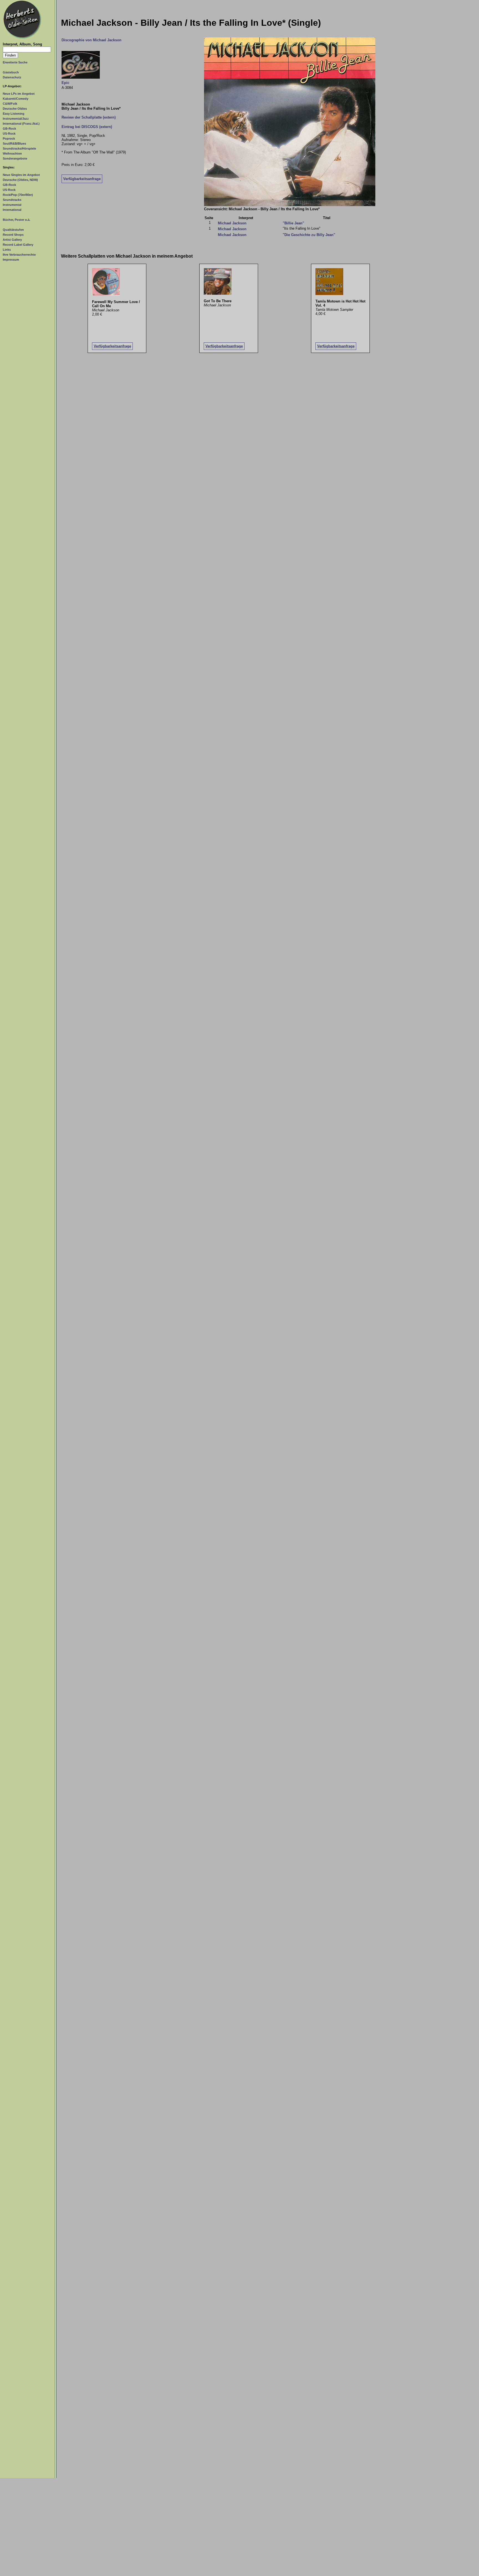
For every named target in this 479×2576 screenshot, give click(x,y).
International (12, 210)
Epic (65, 83)
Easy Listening (14, 114)
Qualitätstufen (13, 230)
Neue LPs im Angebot (19, 94)
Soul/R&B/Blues (14, 143)
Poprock (9, 139)
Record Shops (13, 235)
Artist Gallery (12, 240)
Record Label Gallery (18, 245)
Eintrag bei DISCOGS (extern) (87, 127)
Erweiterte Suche (15, 62)
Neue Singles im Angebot (21, 175)
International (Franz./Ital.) (21, 124)
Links (7, 250)
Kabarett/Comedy (16, 99)
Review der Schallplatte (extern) (89, 117)
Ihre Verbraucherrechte (19, 255)
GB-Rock (9, 129)
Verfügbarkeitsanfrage (82, 179)
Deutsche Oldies (15, 109)
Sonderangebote (15, 158)
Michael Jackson (232, 223)
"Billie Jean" (293, 223)
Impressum (11, 260)
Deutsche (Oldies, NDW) (20, 180)
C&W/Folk (10, 104)
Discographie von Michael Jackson (91, 40)
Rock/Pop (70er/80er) (18, 195)
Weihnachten (12, 153)
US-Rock (9, 134)
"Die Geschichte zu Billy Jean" (309, 235)
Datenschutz (12, 77)
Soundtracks (12, 200)
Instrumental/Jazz (16, 119)
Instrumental (12, 205)
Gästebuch (11, 72)
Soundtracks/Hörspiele (19, 148)
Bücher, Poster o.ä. (16, 220)
